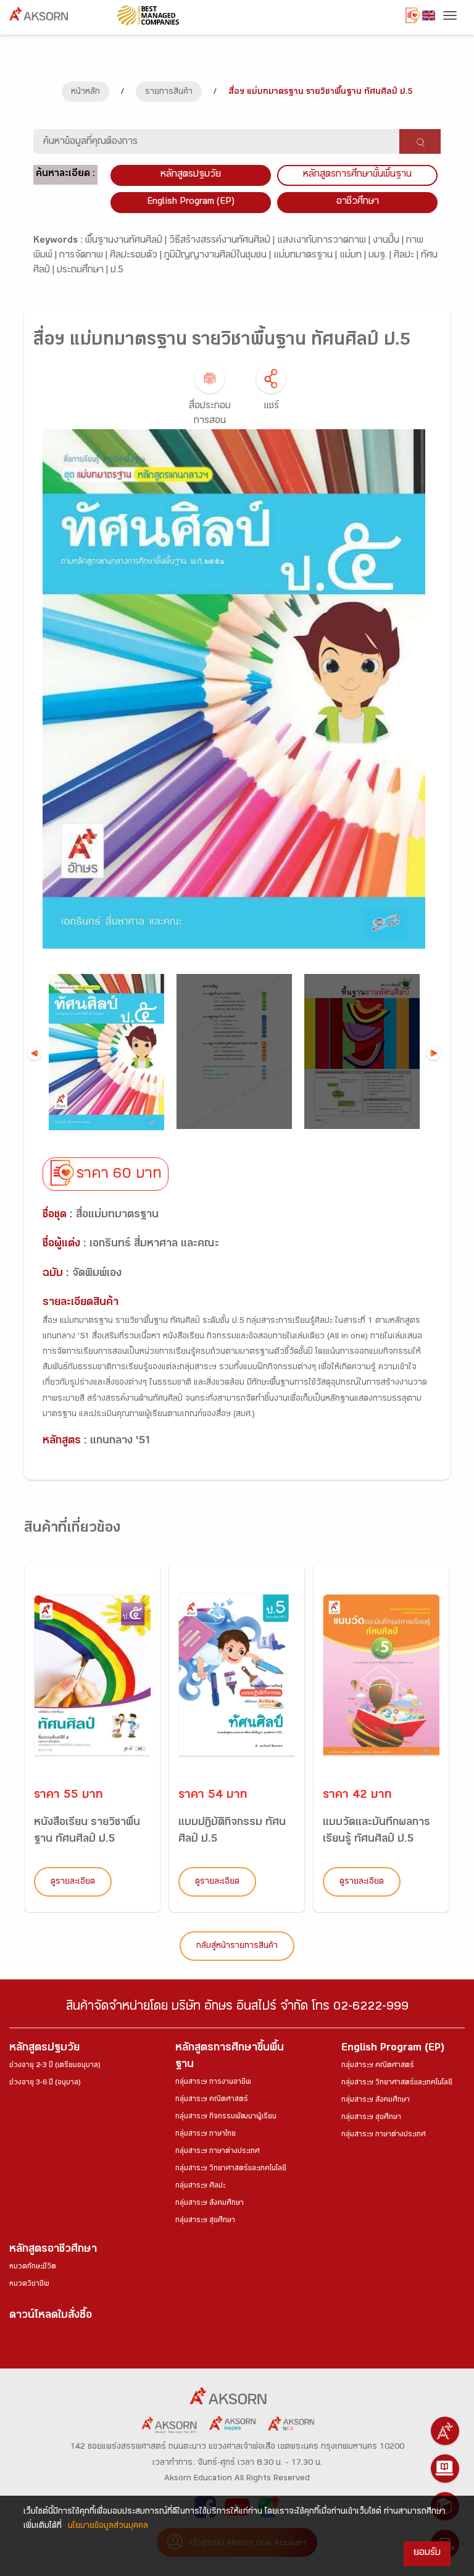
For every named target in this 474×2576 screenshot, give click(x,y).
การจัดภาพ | (85, 256)
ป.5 (117, 271)
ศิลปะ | (407, 256)
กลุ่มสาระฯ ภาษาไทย (206, 2134)
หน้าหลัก (85, 93)
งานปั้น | (389, 241)
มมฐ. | (381, 256)
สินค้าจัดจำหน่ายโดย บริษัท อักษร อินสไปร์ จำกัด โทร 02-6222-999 (237, 2008)
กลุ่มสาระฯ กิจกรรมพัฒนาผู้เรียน (226, 2117)
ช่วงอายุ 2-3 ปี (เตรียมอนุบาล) (55, 2066)
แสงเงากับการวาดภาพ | (325, 241)
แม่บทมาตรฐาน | (306, 256)
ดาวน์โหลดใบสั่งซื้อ (51, 2316)
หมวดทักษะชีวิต (33, 2267)
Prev (34, 1053)
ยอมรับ (427, 2553)
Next (434, 1053)
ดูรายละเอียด (73, 1882)
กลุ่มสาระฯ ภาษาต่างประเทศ (218, 2152)
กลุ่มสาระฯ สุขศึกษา (205, 2221)
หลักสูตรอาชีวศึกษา (53, 2250)
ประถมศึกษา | (84, 271)
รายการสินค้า (169, 93)
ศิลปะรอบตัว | (137, 256)
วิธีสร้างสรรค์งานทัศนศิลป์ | (223, 241)
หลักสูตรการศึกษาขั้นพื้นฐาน (357, 175)
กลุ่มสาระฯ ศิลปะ (200, 2186)
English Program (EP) (191, 202)
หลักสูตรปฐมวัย (44, 2049)
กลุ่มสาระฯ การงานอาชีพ (213, 2083)
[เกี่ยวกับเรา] (445, 2431)
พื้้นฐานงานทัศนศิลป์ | (127, 241)
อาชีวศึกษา (358, 202)
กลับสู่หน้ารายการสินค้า (237, 1947)
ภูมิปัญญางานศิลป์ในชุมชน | (219, 256)
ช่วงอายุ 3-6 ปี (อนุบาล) (45, 2083)
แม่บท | (354, 256)
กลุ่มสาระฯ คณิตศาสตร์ (212, 2100)
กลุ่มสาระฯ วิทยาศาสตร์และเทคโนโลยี (231, 2169)
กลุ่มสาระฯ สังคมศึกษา (210, 2204)
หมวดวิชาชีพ (29, 2284)
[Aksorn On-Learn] (445, 2469)
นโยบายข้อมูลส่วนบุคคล (108, 2527)
